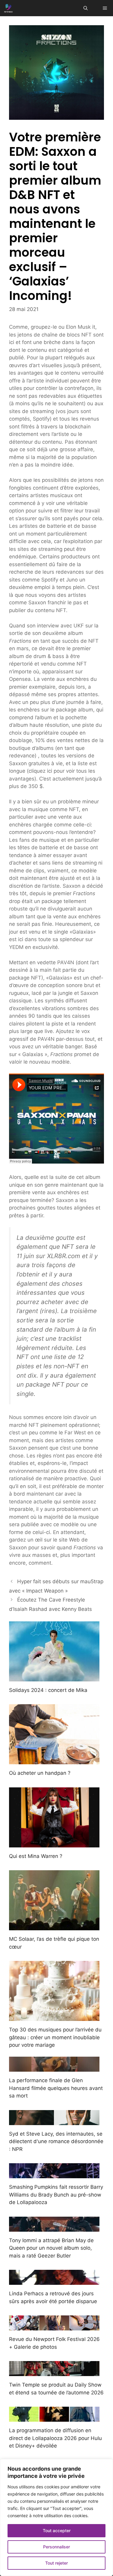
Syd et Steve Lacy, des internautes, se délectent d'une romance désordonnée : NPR (56, 2141)
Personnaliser (56, 2547)
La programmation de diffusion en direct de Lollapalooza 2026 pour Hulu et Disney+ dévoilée (55, 2438)
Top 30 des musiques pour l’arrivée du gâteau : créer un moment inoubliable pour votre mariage (55, 2037)
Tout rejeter (56, 2563)
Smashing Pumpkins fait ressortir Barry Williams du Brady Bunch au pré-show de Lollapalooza (56, 2195)
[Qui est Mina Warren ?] (54, 1843)
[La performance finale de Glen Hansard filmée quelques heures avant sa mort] (54, 2068)
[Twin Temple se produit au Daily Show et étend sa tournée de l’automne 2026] (54, 2372)
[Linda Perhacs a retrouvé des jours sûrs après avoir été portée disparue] (54, 2281)
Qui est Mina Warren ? (36, 1856)
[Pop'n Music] (8, 8)
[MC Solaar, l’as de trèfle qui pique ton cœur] (54, 1926)
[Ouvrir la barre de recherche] (86, 8)
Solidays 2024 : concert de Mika (48, 1690)
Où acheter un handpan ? (40, 1773)
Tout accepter (57, 2531)
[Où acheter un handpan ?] (54, 1760)
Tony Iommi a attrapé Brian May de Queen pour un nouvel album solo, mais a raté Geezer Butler (51, 2248)
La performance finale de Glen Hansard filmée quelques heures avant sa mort (56, 2088)
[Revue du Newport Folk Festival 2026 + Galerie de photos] (54, 2327)
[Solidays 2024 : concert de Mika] (54, 1677)
